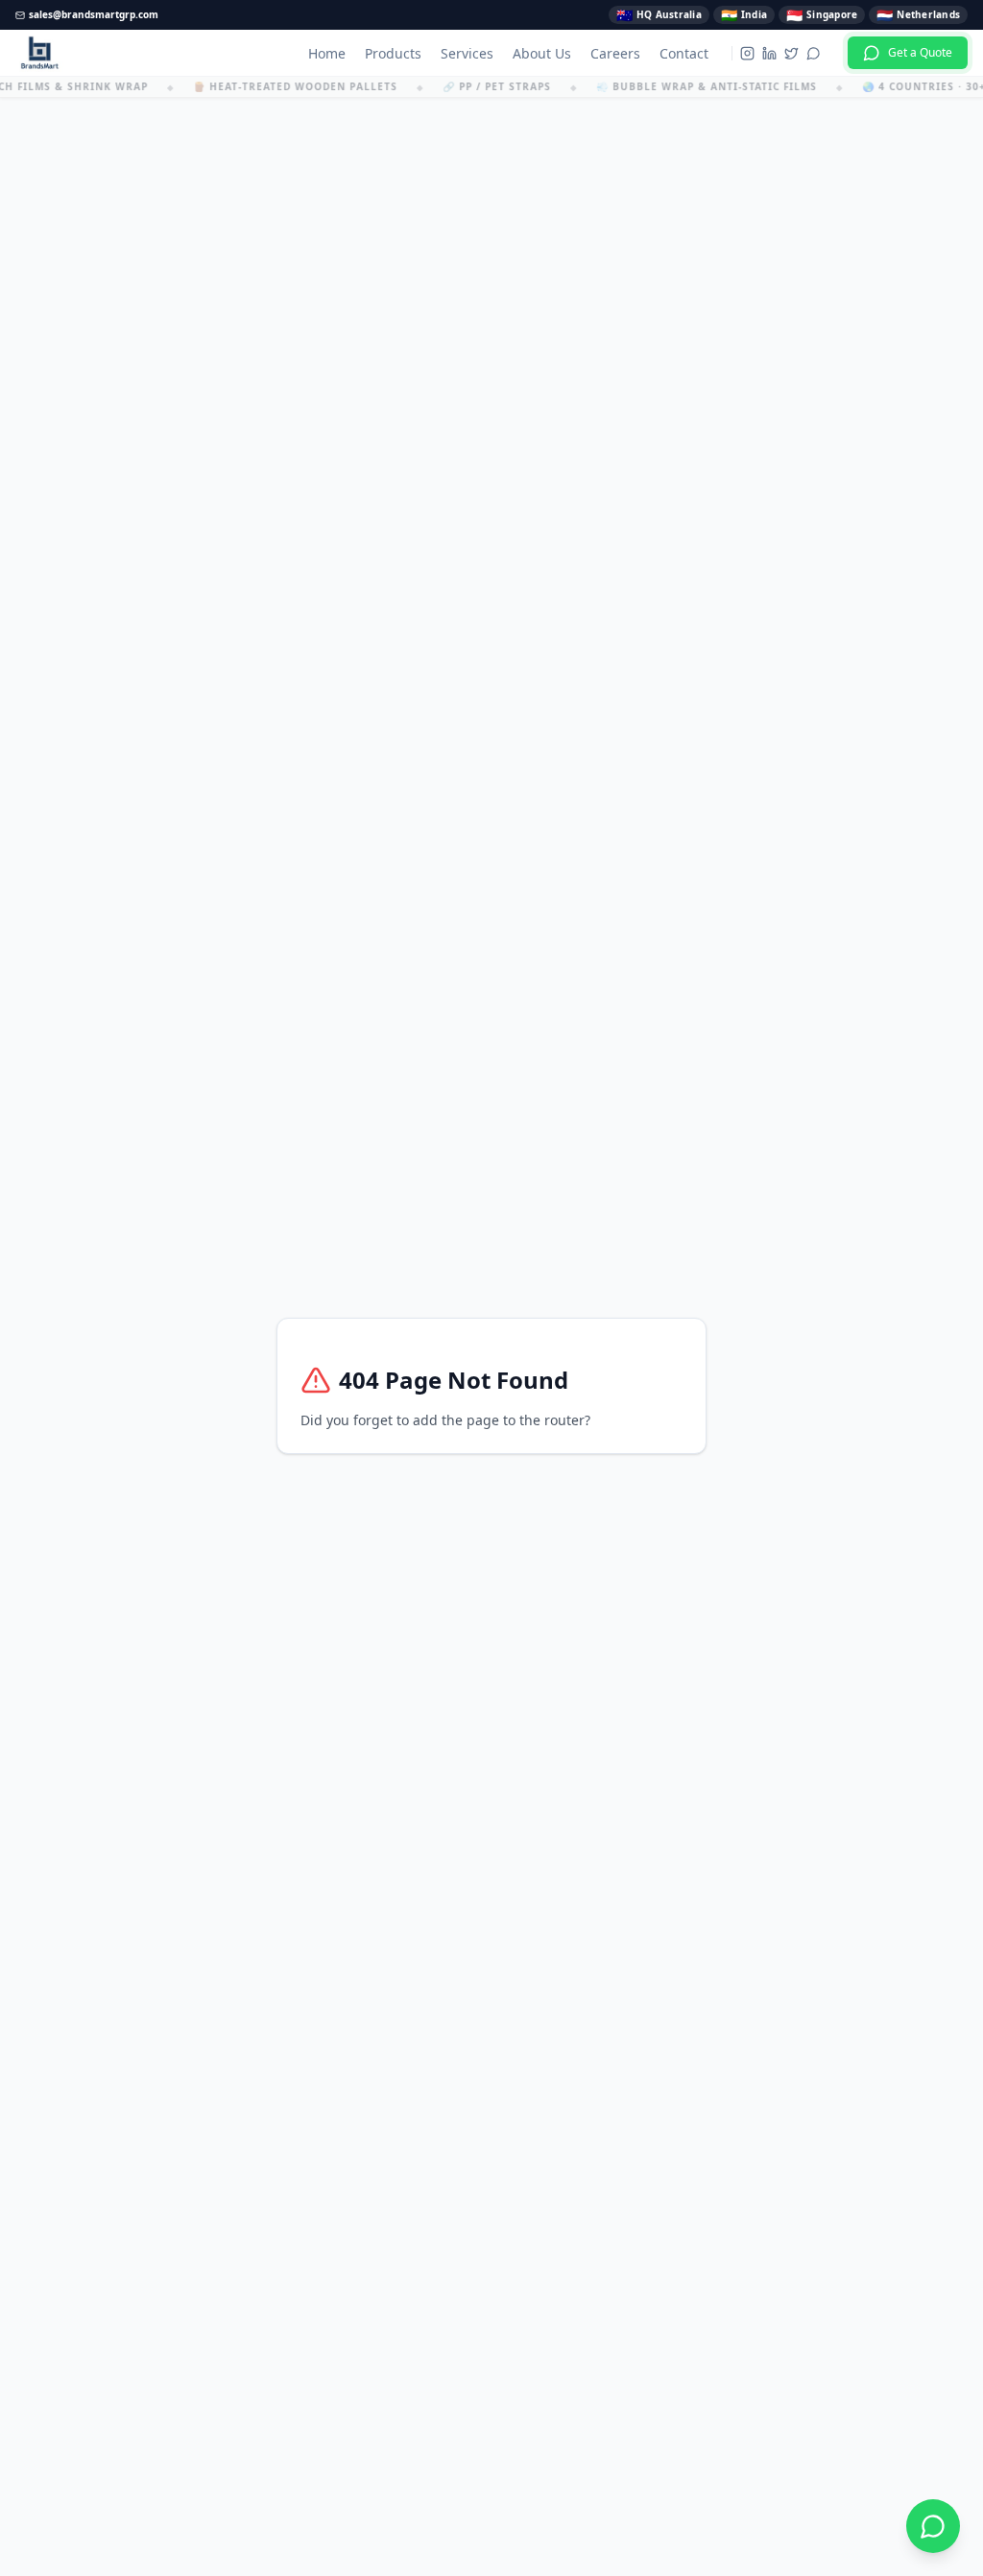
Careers (615, 53)
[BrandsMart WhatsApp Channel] (814, 53)
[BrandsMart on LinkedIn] (769, 53)
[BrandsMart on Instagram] (747, 53)
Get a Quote (920, 52)
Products (393, 53)
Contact (684, 53)
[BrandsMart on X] (791, 53)
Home (327, 53)
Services (467, 53)
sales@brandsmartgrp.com (94, 14)
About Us (542, 53)
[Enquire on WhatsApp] (933, 2526)
